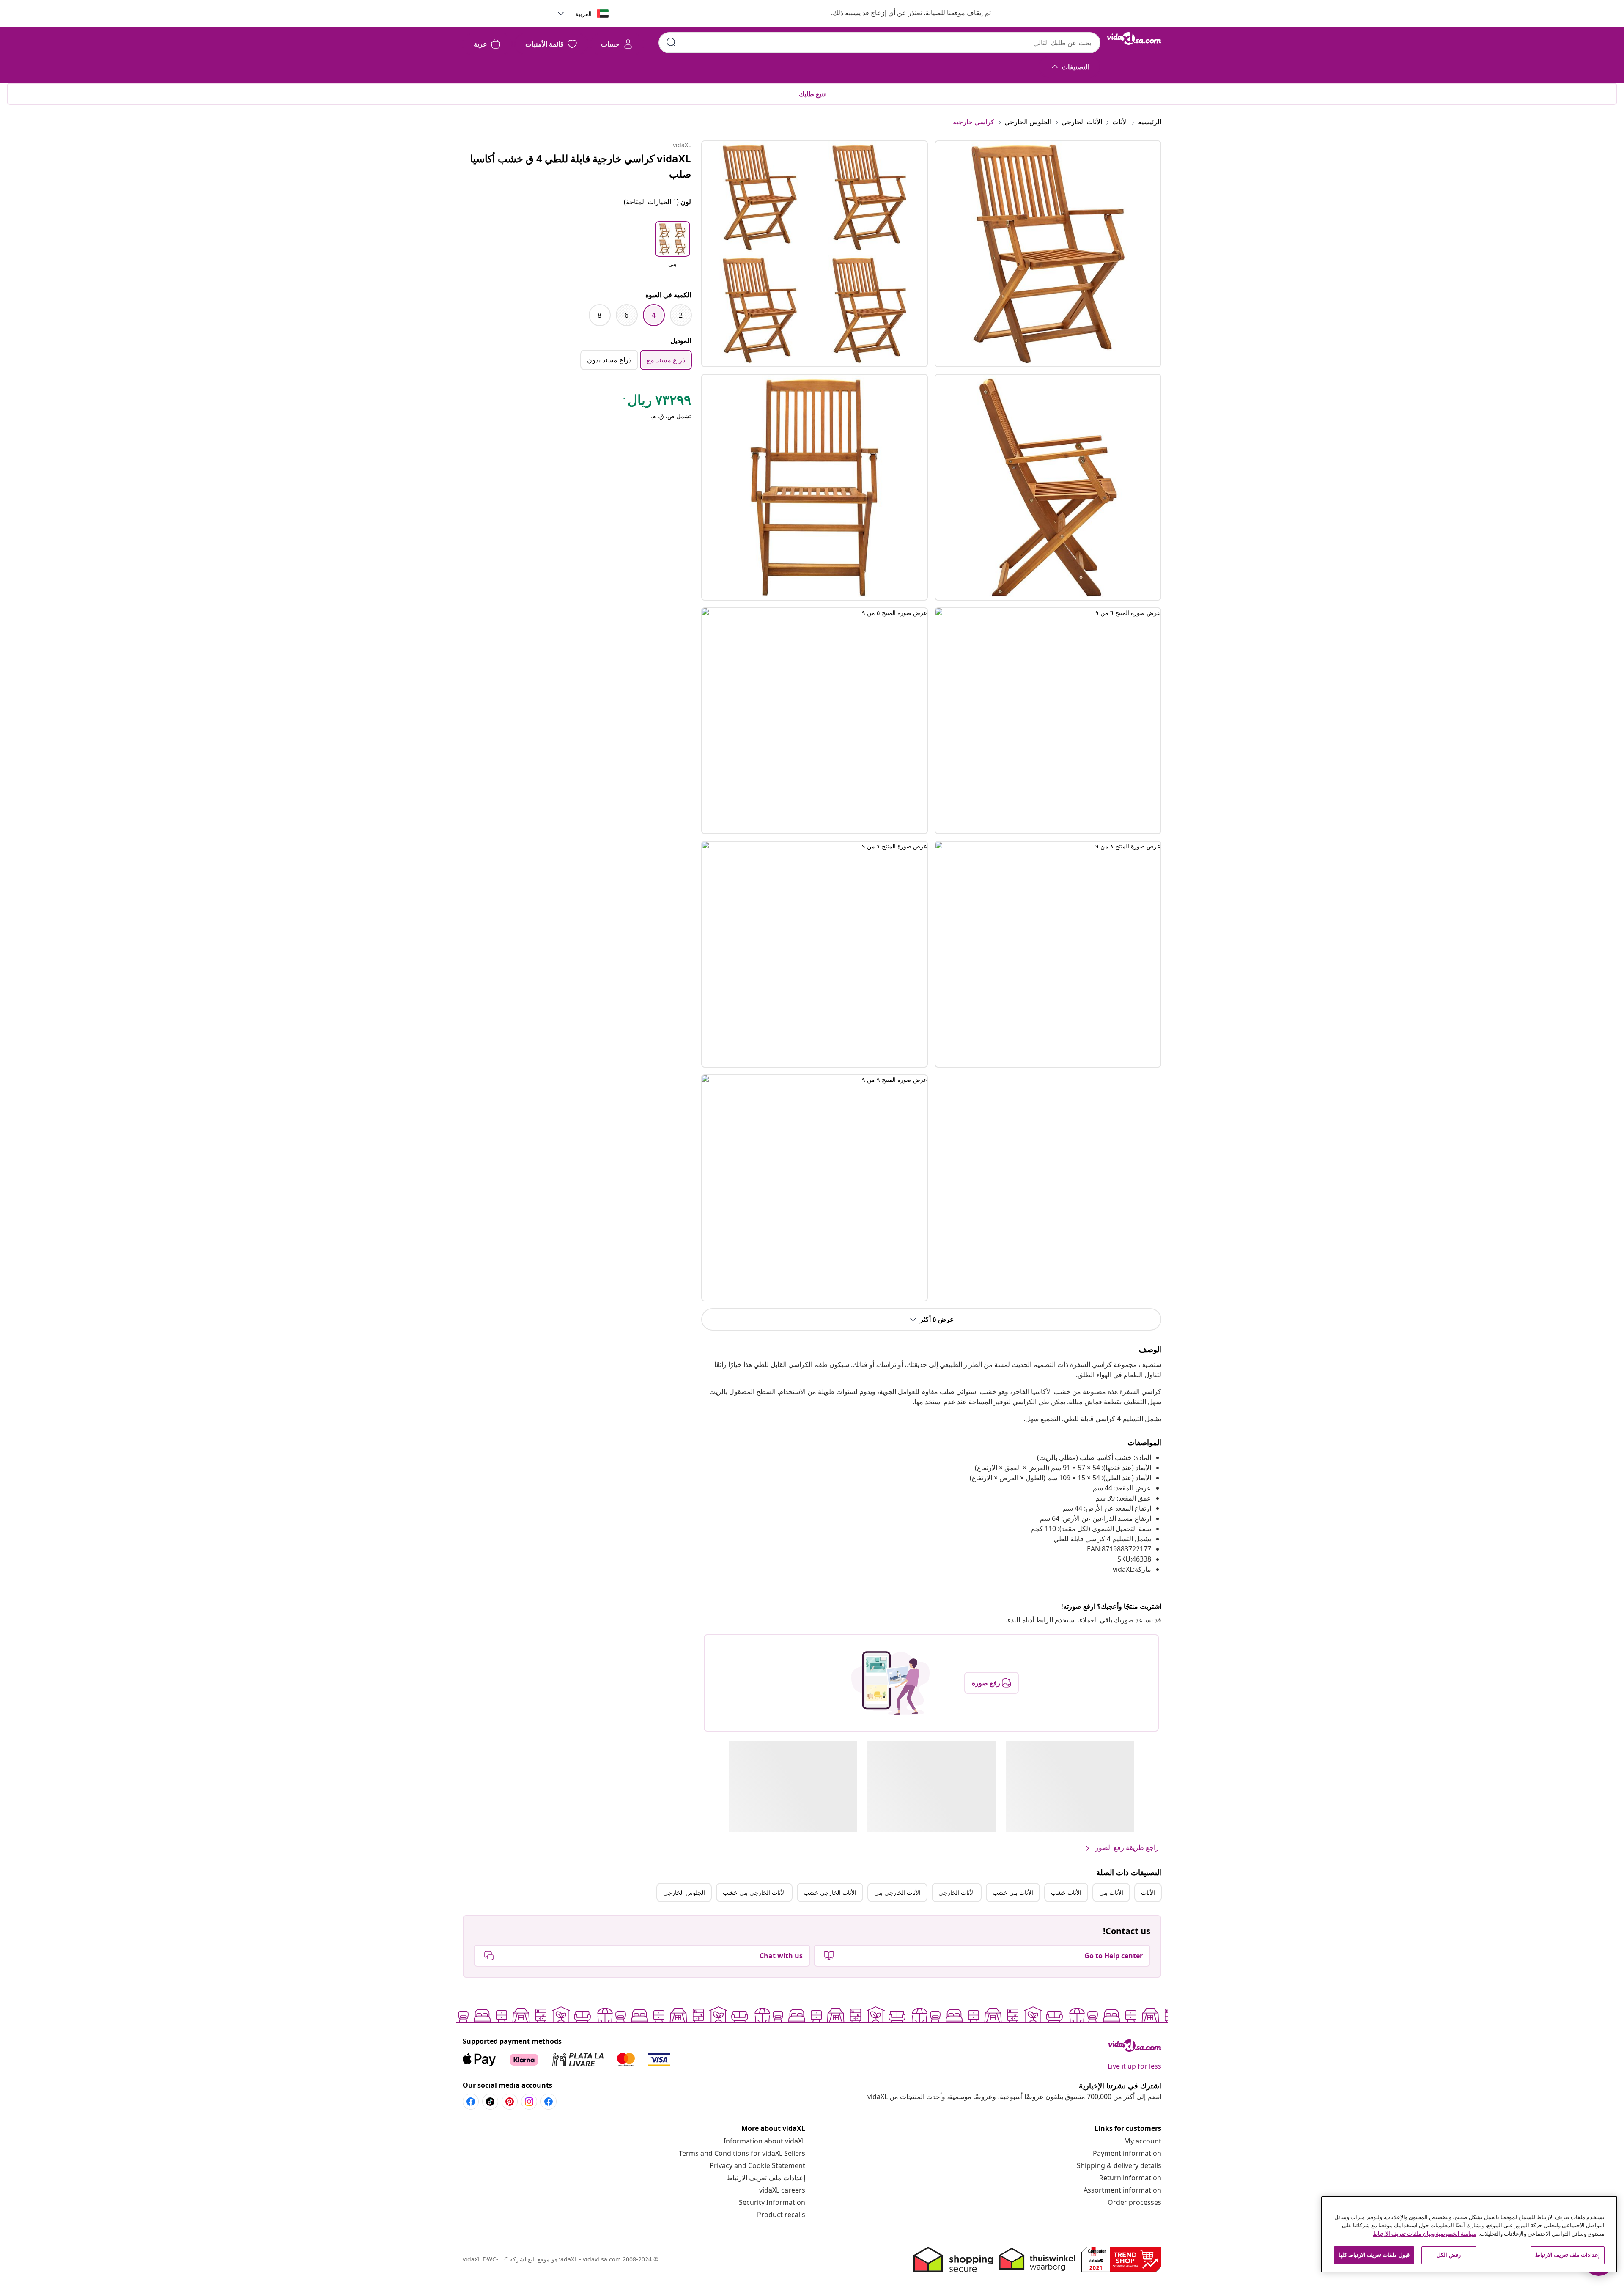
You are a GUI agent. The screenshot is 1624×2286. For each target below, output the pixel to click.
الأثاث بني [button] (1111, 1892)
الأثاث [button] (1148, 1892)
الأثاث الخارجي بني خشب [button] (754, 1892)
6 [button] (627, 315)
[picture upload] (890, 1683)
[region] (1469, 2234)
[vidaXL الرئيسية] (1134, 38)
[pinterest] (510, 2102)
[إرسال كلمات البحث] (671, 42)
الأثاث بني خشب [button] (1013, 1892)
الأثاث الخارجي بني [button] (897, 1892)
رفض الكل (1448, 2255)
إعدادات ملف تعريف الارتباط (766, 2178)
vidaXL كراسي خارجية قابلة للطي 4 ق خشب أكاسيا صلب (581, 166)
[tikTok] (490, 2102)
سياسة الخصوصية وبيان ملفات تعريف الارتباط (1425, 2234)
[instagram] (529, 2102)
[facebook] (549, 2102)
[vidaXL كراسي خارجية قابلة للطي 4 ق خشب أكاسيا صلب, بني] (815, 254)
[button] (903, 14)
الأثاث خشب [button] (1066, 1892)
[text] (656, 402)
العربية (583, 14)
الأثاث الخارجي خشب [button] (830, 1892)
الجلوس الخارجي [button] (684, 1892)
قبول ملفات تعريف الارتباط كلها (1374, 2255)
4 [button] (654, 315)
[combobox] (879, 43)
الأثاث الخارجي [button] (957, 1892)
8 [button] (599, 315)
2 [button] (681, 315)
